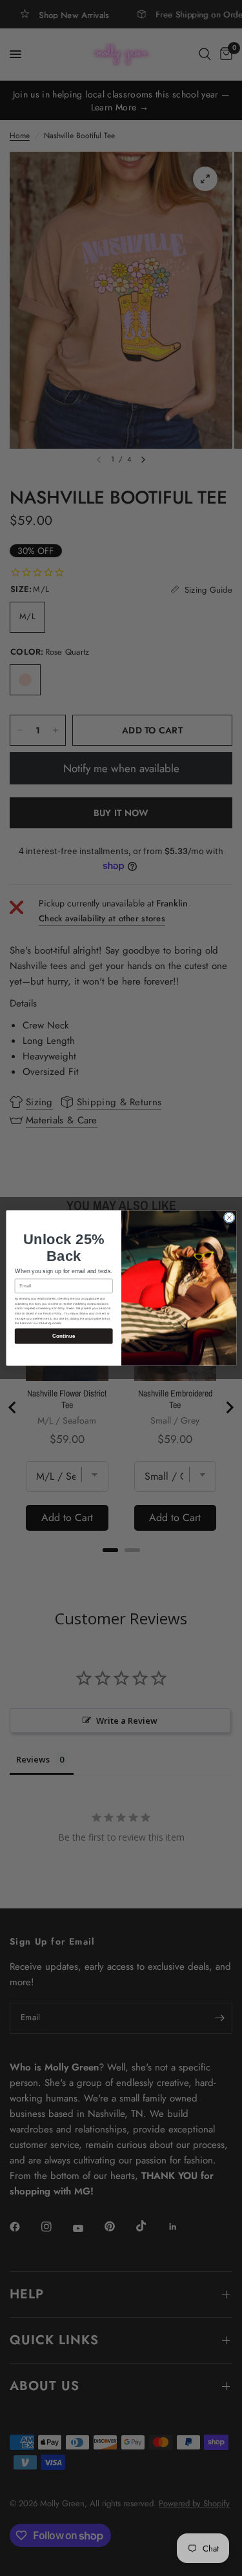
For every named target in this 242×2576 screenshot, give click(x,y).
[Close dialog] (229, 1218)
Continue (64, 1336)
